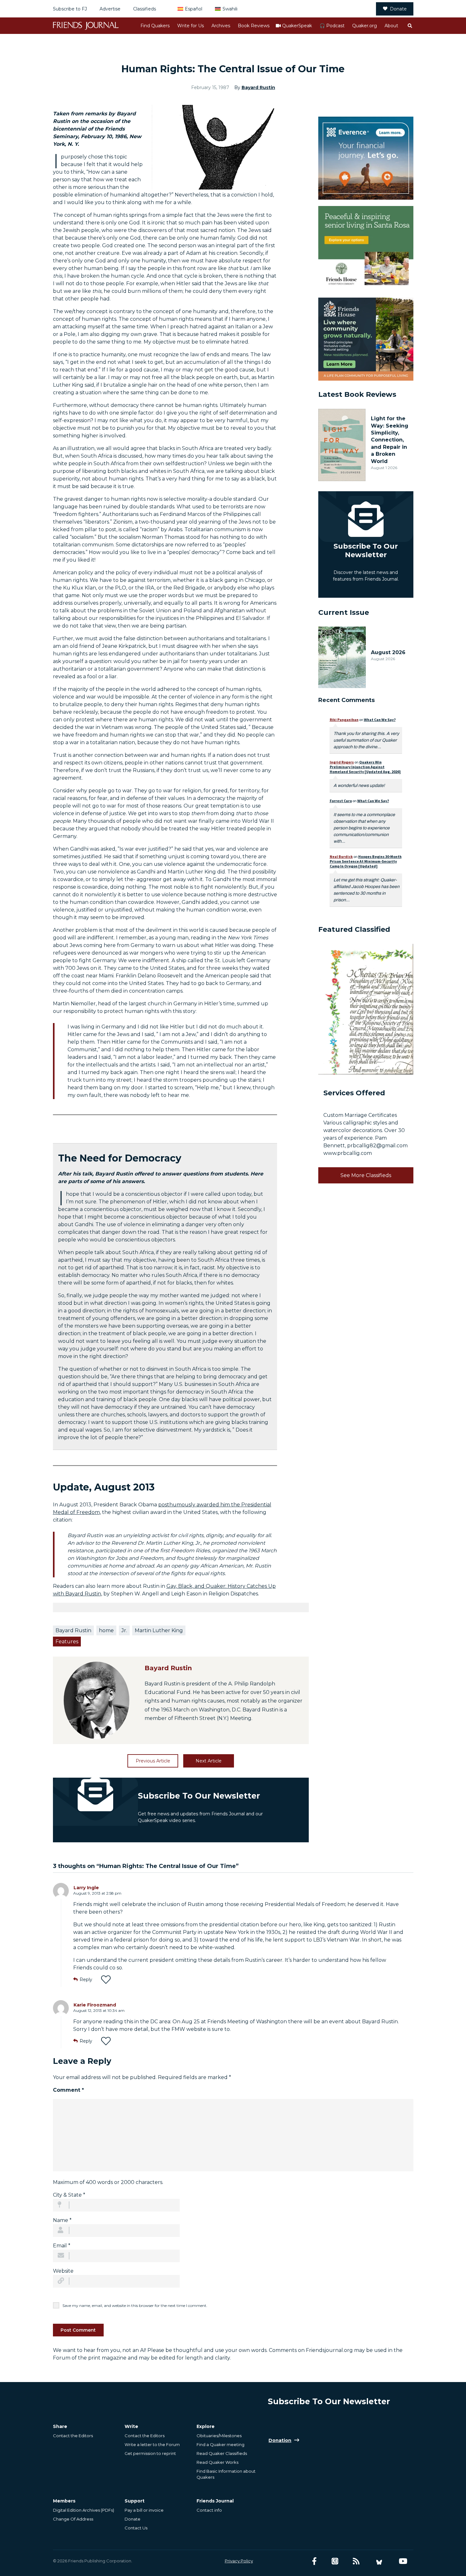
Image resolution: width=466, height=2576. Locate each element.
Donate (398, 9)
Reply (86, 1980)
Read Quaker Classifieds (222, 2453)
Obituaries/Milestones (219, 2436)
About (391, 26)
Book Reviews (254, 26)
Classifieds (145, 9)
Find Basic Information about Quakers (226, 2474)
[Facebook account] (314, 2561)
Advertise (110, 9)
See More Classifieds (366, 1175)
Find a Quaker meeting (220, 2444)
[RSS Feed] (356, 2561)
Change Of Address (73, 2519)
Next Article (209, 1761)
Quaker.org (365, 26)
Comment (68, 2090)
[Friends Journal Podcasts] (335, 2561)
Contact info (209, 2510)
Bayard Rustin (258, 87)
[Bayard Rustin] (97, 1700)
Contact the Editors (73, 2436)
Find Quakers (155, 26)
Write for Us (191, 26)
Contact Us (136, 2528)
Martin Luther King (159, 1630)
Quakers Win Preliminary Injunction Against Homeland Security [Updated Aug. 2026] (365, 767)
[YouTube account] (403, 2561)
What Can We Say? (380, 720)
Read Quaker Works (217, 2462)
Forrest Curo (341, 801)
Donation (280, 2440)
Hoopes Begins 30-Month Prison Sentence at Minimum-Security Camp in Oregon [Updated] (366, 861)
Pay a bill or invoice (144, 2510)
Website (63, 2271)
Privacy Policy (239, 2561)
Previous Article (153, 1761)
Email (62, 2246)
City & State (69, 2195)
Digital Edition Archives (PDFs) (84, 2510)
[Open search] (410, 26)
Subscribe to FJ (70, 9)
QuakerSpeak (297, 26)
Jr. (124, 1630)
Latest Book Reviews (357, 394)
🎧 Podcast (332, 26)
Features (67, 1642)
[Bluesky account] (379, 2561)
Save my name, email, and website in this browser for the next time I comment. (135, 2306)
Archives (221, 26)
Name (62, 2220)
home (106, 1630)
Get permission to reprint (150, 2453)
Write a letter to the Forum (152, 2444)
